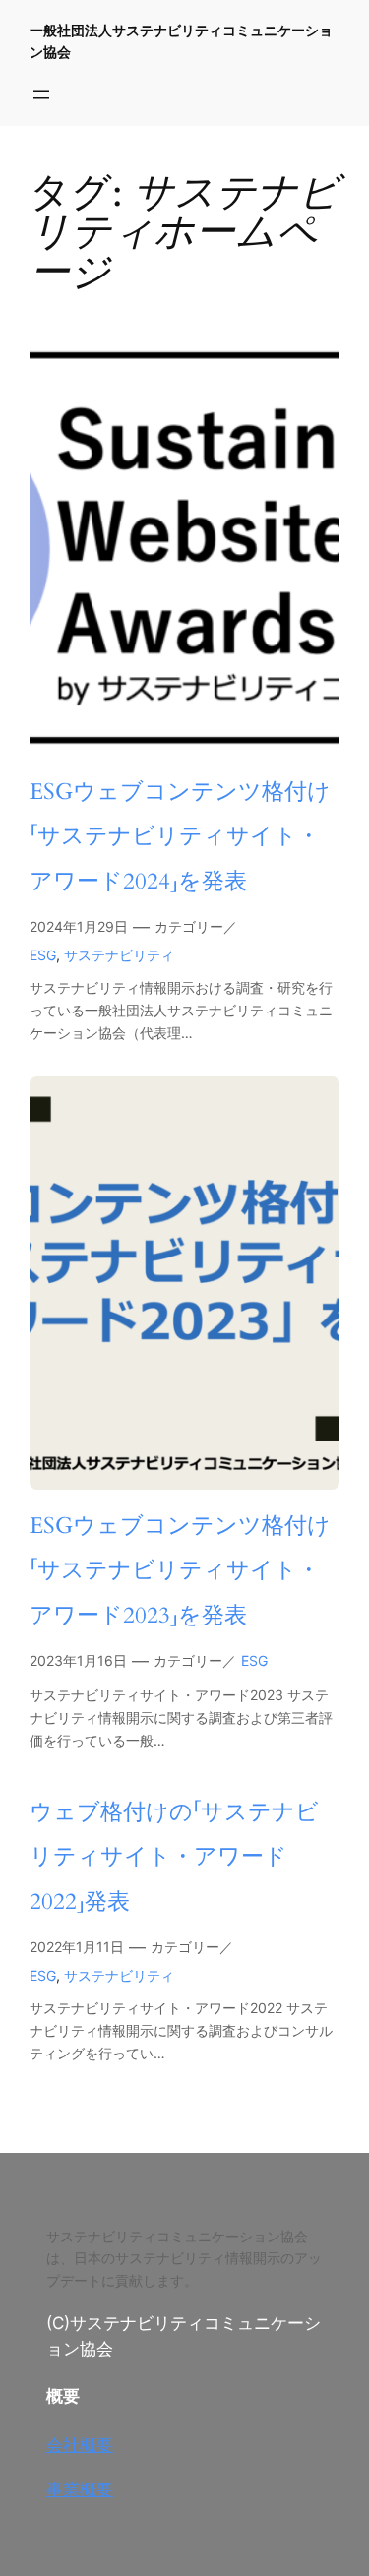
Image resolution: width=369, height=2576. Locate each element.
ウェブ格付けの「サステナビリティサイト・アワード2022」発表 (174, 1857)
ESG (43, 955)
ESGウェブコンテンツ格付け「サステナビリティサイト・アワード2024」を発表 (180, 837)
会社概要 (80, 2445)
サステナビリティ (119, 955)
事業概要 (80, 2489)
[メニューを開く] (41, 94)
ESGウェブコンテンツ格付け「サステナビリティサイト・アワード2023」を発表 (180, 1571)
